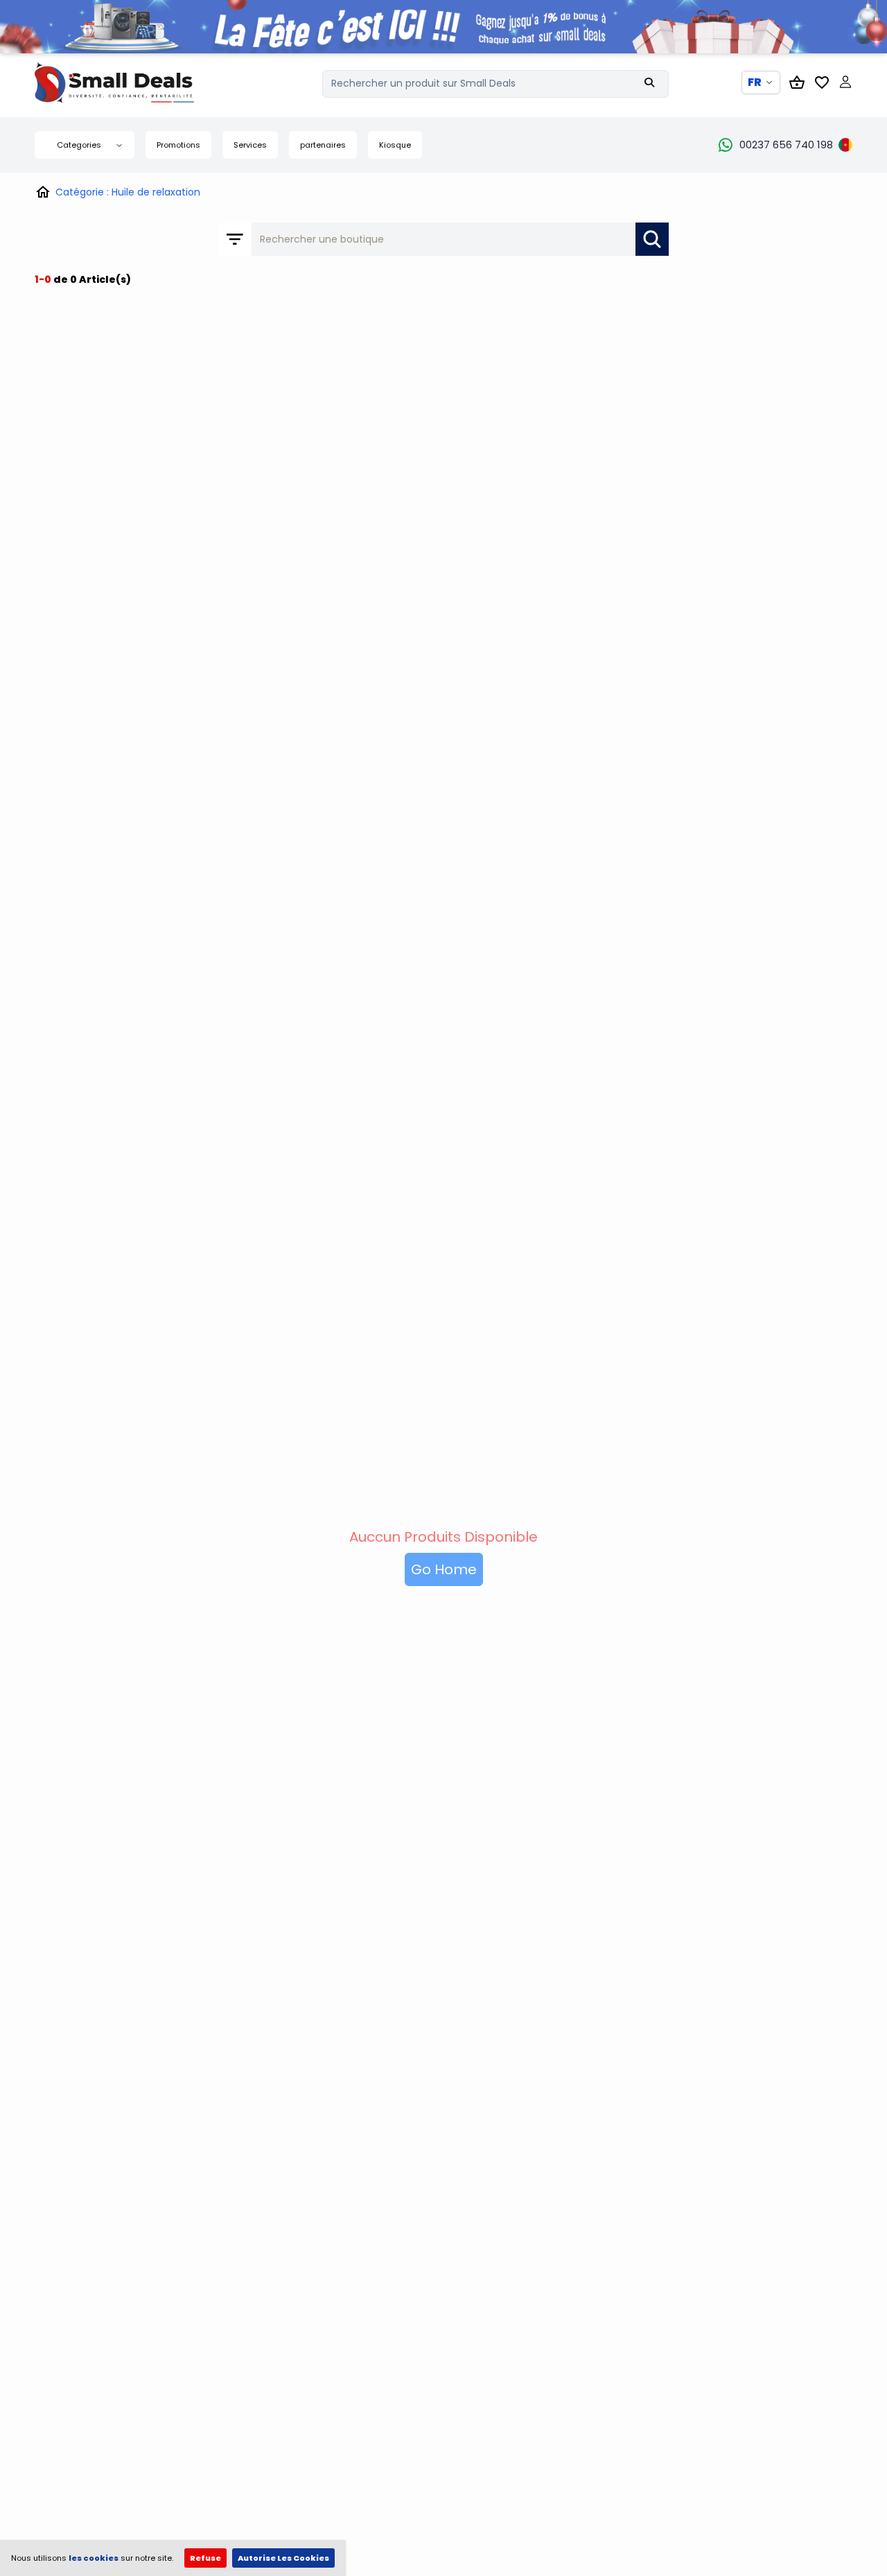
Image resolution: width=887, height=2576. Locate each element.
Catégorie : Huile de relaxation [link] (128, 192)
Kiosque (395, 145)
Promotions (178, 145)
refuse (205, 2558)
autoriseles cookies (283, 2558)
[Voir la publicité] (443, 27)
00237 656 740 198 (786, 145)
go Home (444, 1569)
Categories (79, 145)
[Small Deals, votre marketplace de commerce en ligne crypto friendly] (139, 82)
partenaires (323, 145)
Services (250, 145)
